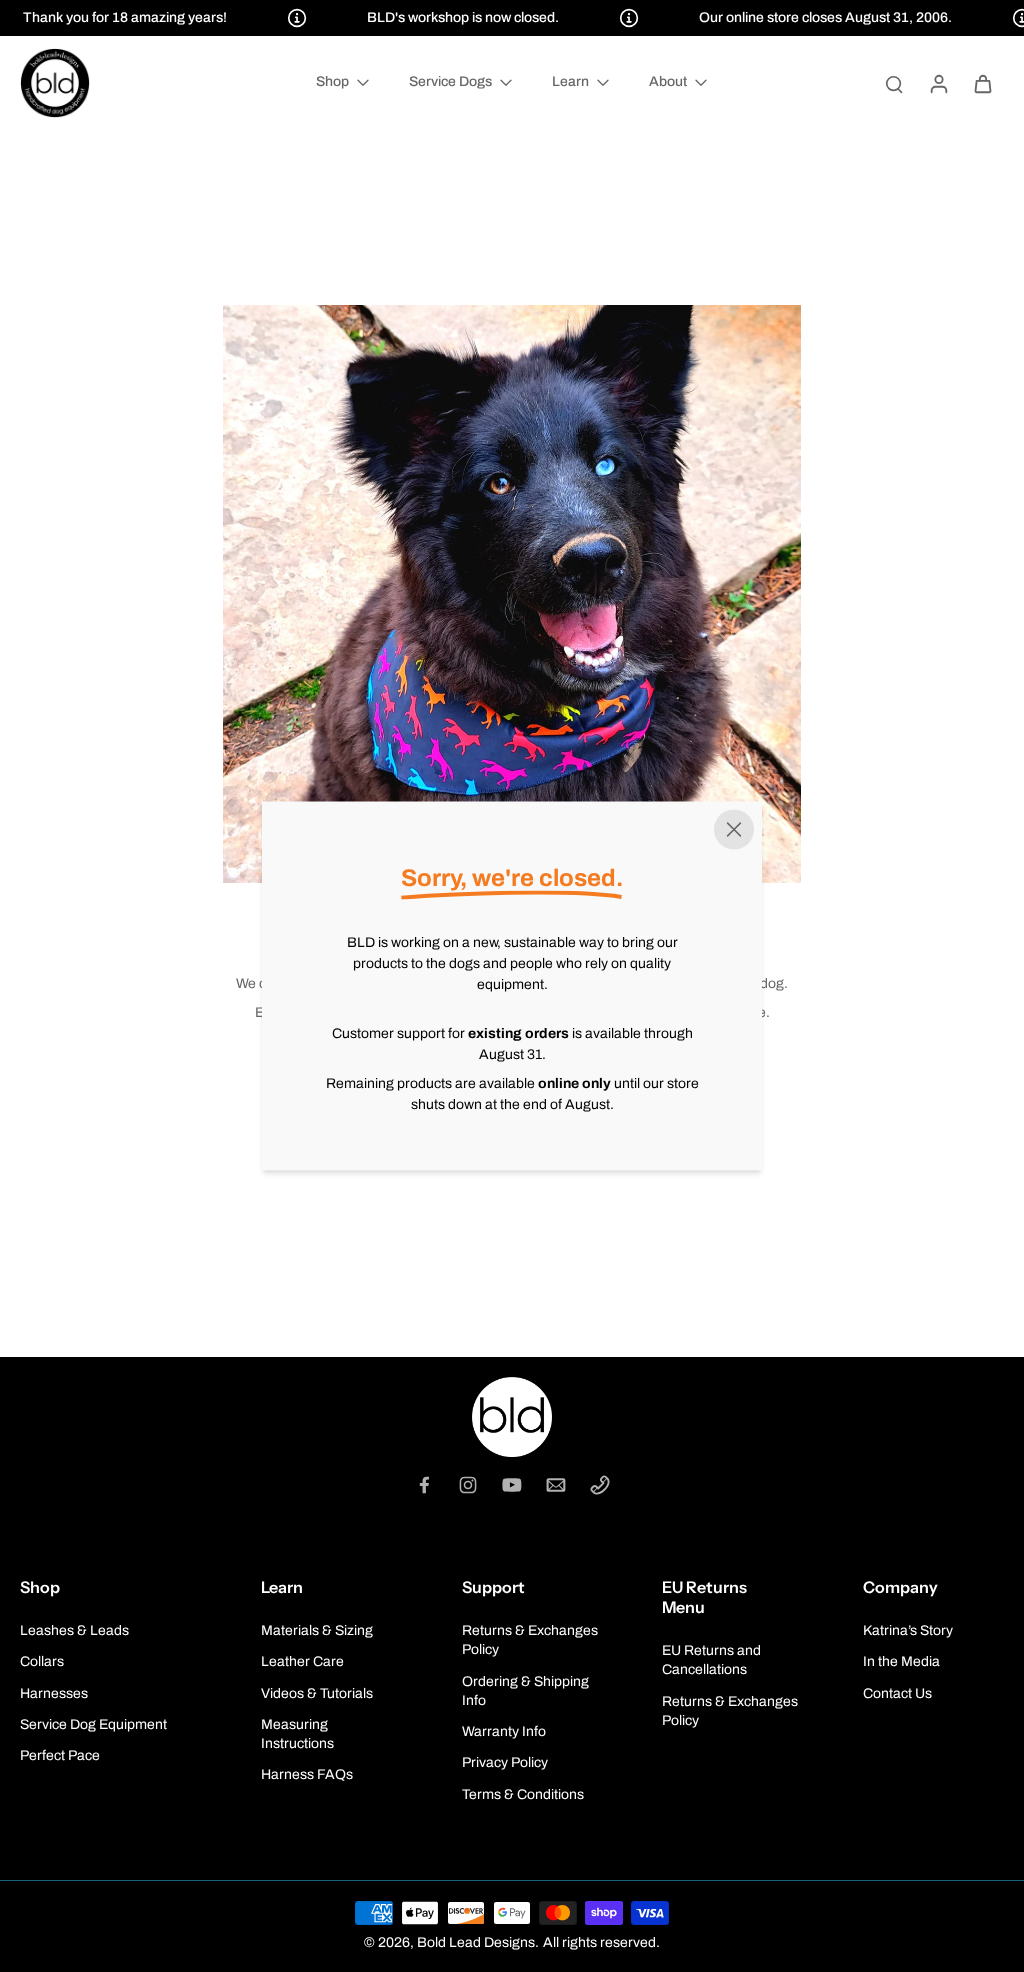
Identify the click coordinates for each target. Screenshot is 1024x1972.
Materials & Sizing (317, 1630)
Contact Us (897, 1693)
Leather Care (302, 1661)
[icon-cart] (982, 83)
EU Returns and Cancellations (711, 1660)
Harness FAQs (307, 1774)
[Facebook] (424, 1485)
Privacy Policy (505, 1762)
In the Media (901, 1661)
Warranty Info (504, 1731)
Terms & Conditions (523, 1794)
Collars (42, 1661)
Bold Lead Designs (476, 1942)
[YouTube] (512, 1485)
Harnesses (54, 1693)
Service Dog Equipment (93, 1724)
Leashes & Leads (74, 1630)
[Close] (734, 830)
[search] (894, 83)
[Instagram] (468, 1485)
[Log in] (938, 83)
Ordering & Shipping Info (525, 1691)
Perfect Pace (60, 1755)
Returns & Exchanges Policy (530, 1640)
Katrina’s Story (908, 1630)
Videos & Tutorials (317, 1693)
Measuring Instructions (297, 1734)
